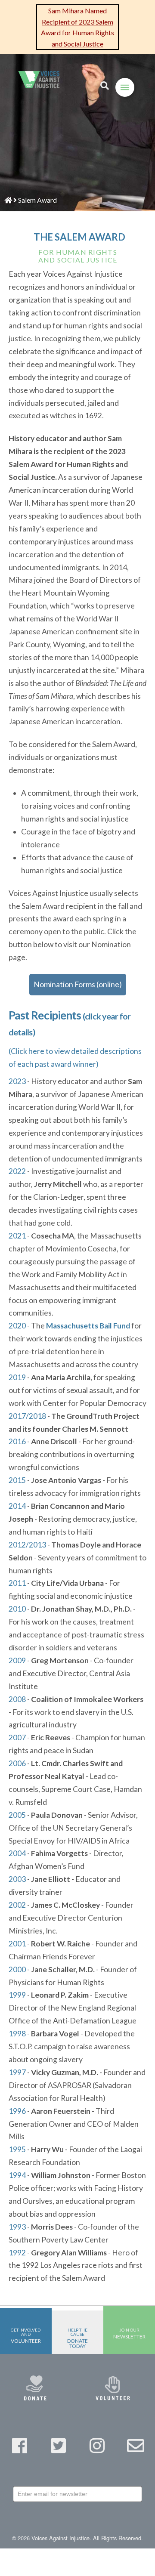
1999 (17, 1995)
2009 (17, 1660)
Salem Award (37, 200)
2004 (17, 1853)
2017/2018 (27, 1416)
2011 (17, 1583)
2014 (17, 1506)
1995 (17, 2149)
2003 (17, 1879)
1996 (17, 2111)
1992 (17, 2253)
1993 (17, 2227)
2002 (17, 1905)
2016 (17, 1441)
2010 (17, 1609)
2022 (17, 1171)
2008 (17, 1699)
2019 (17, 1377)
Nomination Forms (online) (78, 984)
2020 (17, 1326)
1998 (17, 2034)
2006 (17, 1763)
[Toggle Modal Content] (105, 86)
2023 (17, 1081)
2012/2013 (27, 1545)
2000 (17, 1969)
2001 (17, 1944)
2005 (17, 1815)
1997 (17, 2072)
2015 (17, 1480)
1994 (17, 2175)
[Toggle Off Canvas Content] (125, 87)
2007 (17, 1737)
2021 (17, 1236)
